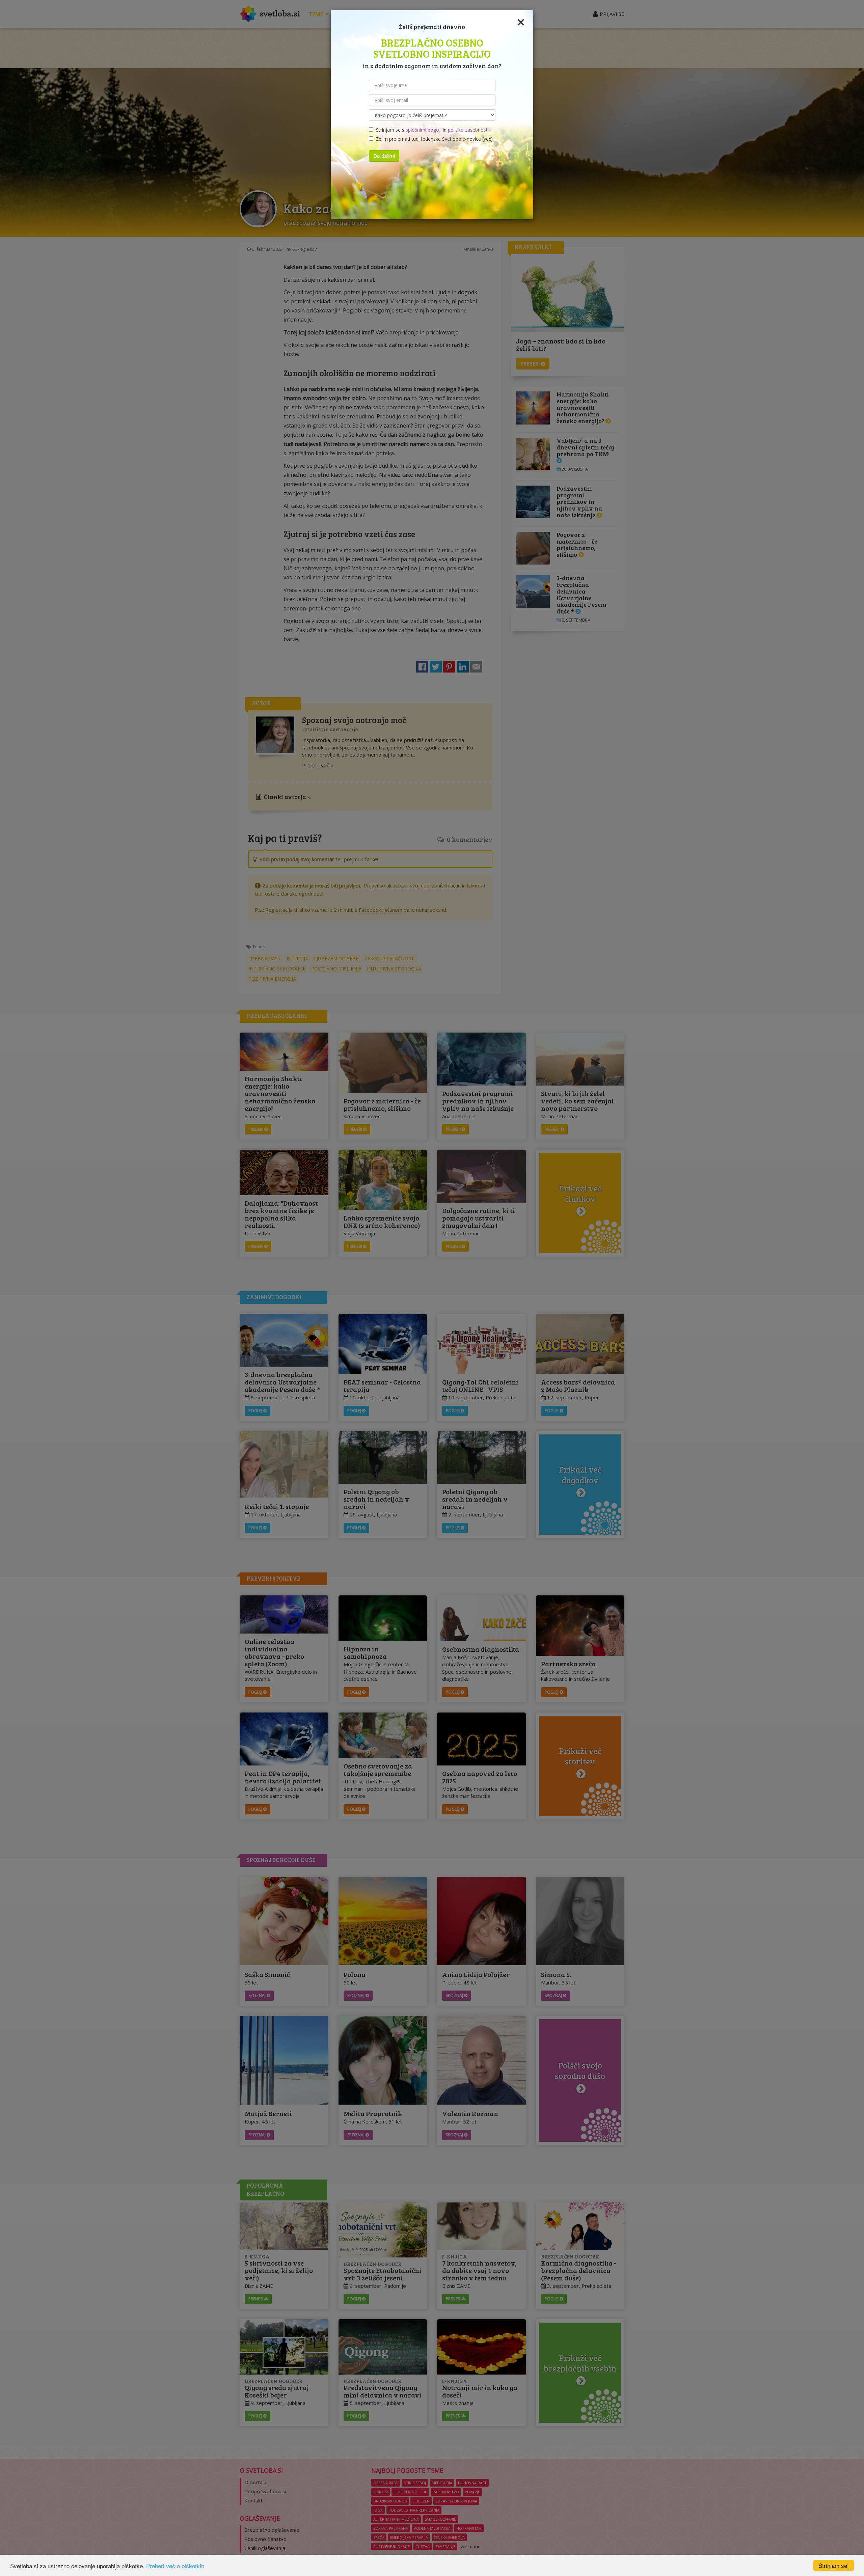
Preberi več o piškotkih (175, 2566)
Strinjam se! (834, 2565)
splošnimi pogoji (424, 130)
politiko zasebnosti (468, 130)
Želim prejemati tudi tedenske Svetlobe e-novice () (433, 139)
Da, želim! (384, 156)
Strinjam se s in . (431, 130)
